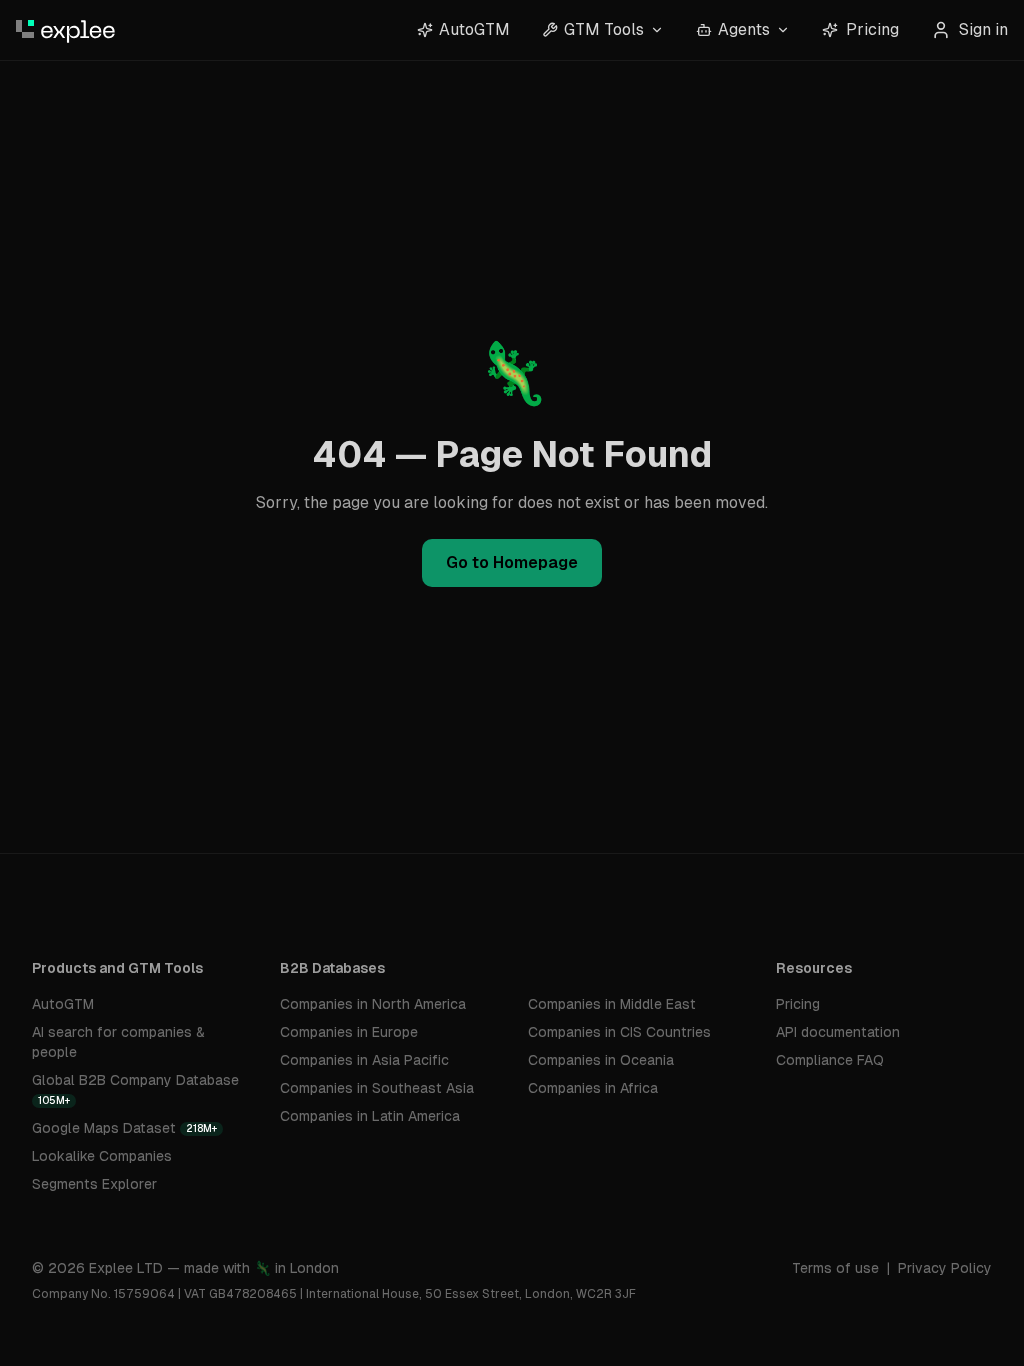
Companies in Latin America (370, 1116)
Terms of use (835, 1268)
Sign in (983, 29)
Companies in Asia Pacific (364, 1060)
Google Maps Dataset (124, 1128)
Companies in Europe (349, 1032)
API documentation (838, 1032)
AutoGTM (63, 1004)
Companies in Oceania (601, 1060)
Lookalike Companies (102, 1156)
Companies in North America (373, 1004)
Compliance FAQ (830, 1060)
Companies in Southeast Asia (377, 1088)
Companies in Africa (593, 1088)
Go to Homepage (512, 562)
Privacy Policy (945, 1268)
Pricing (872, 29)
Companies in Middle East (612, 1004)
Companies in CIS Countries (619, 1032)
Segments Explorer (94, 1184)
